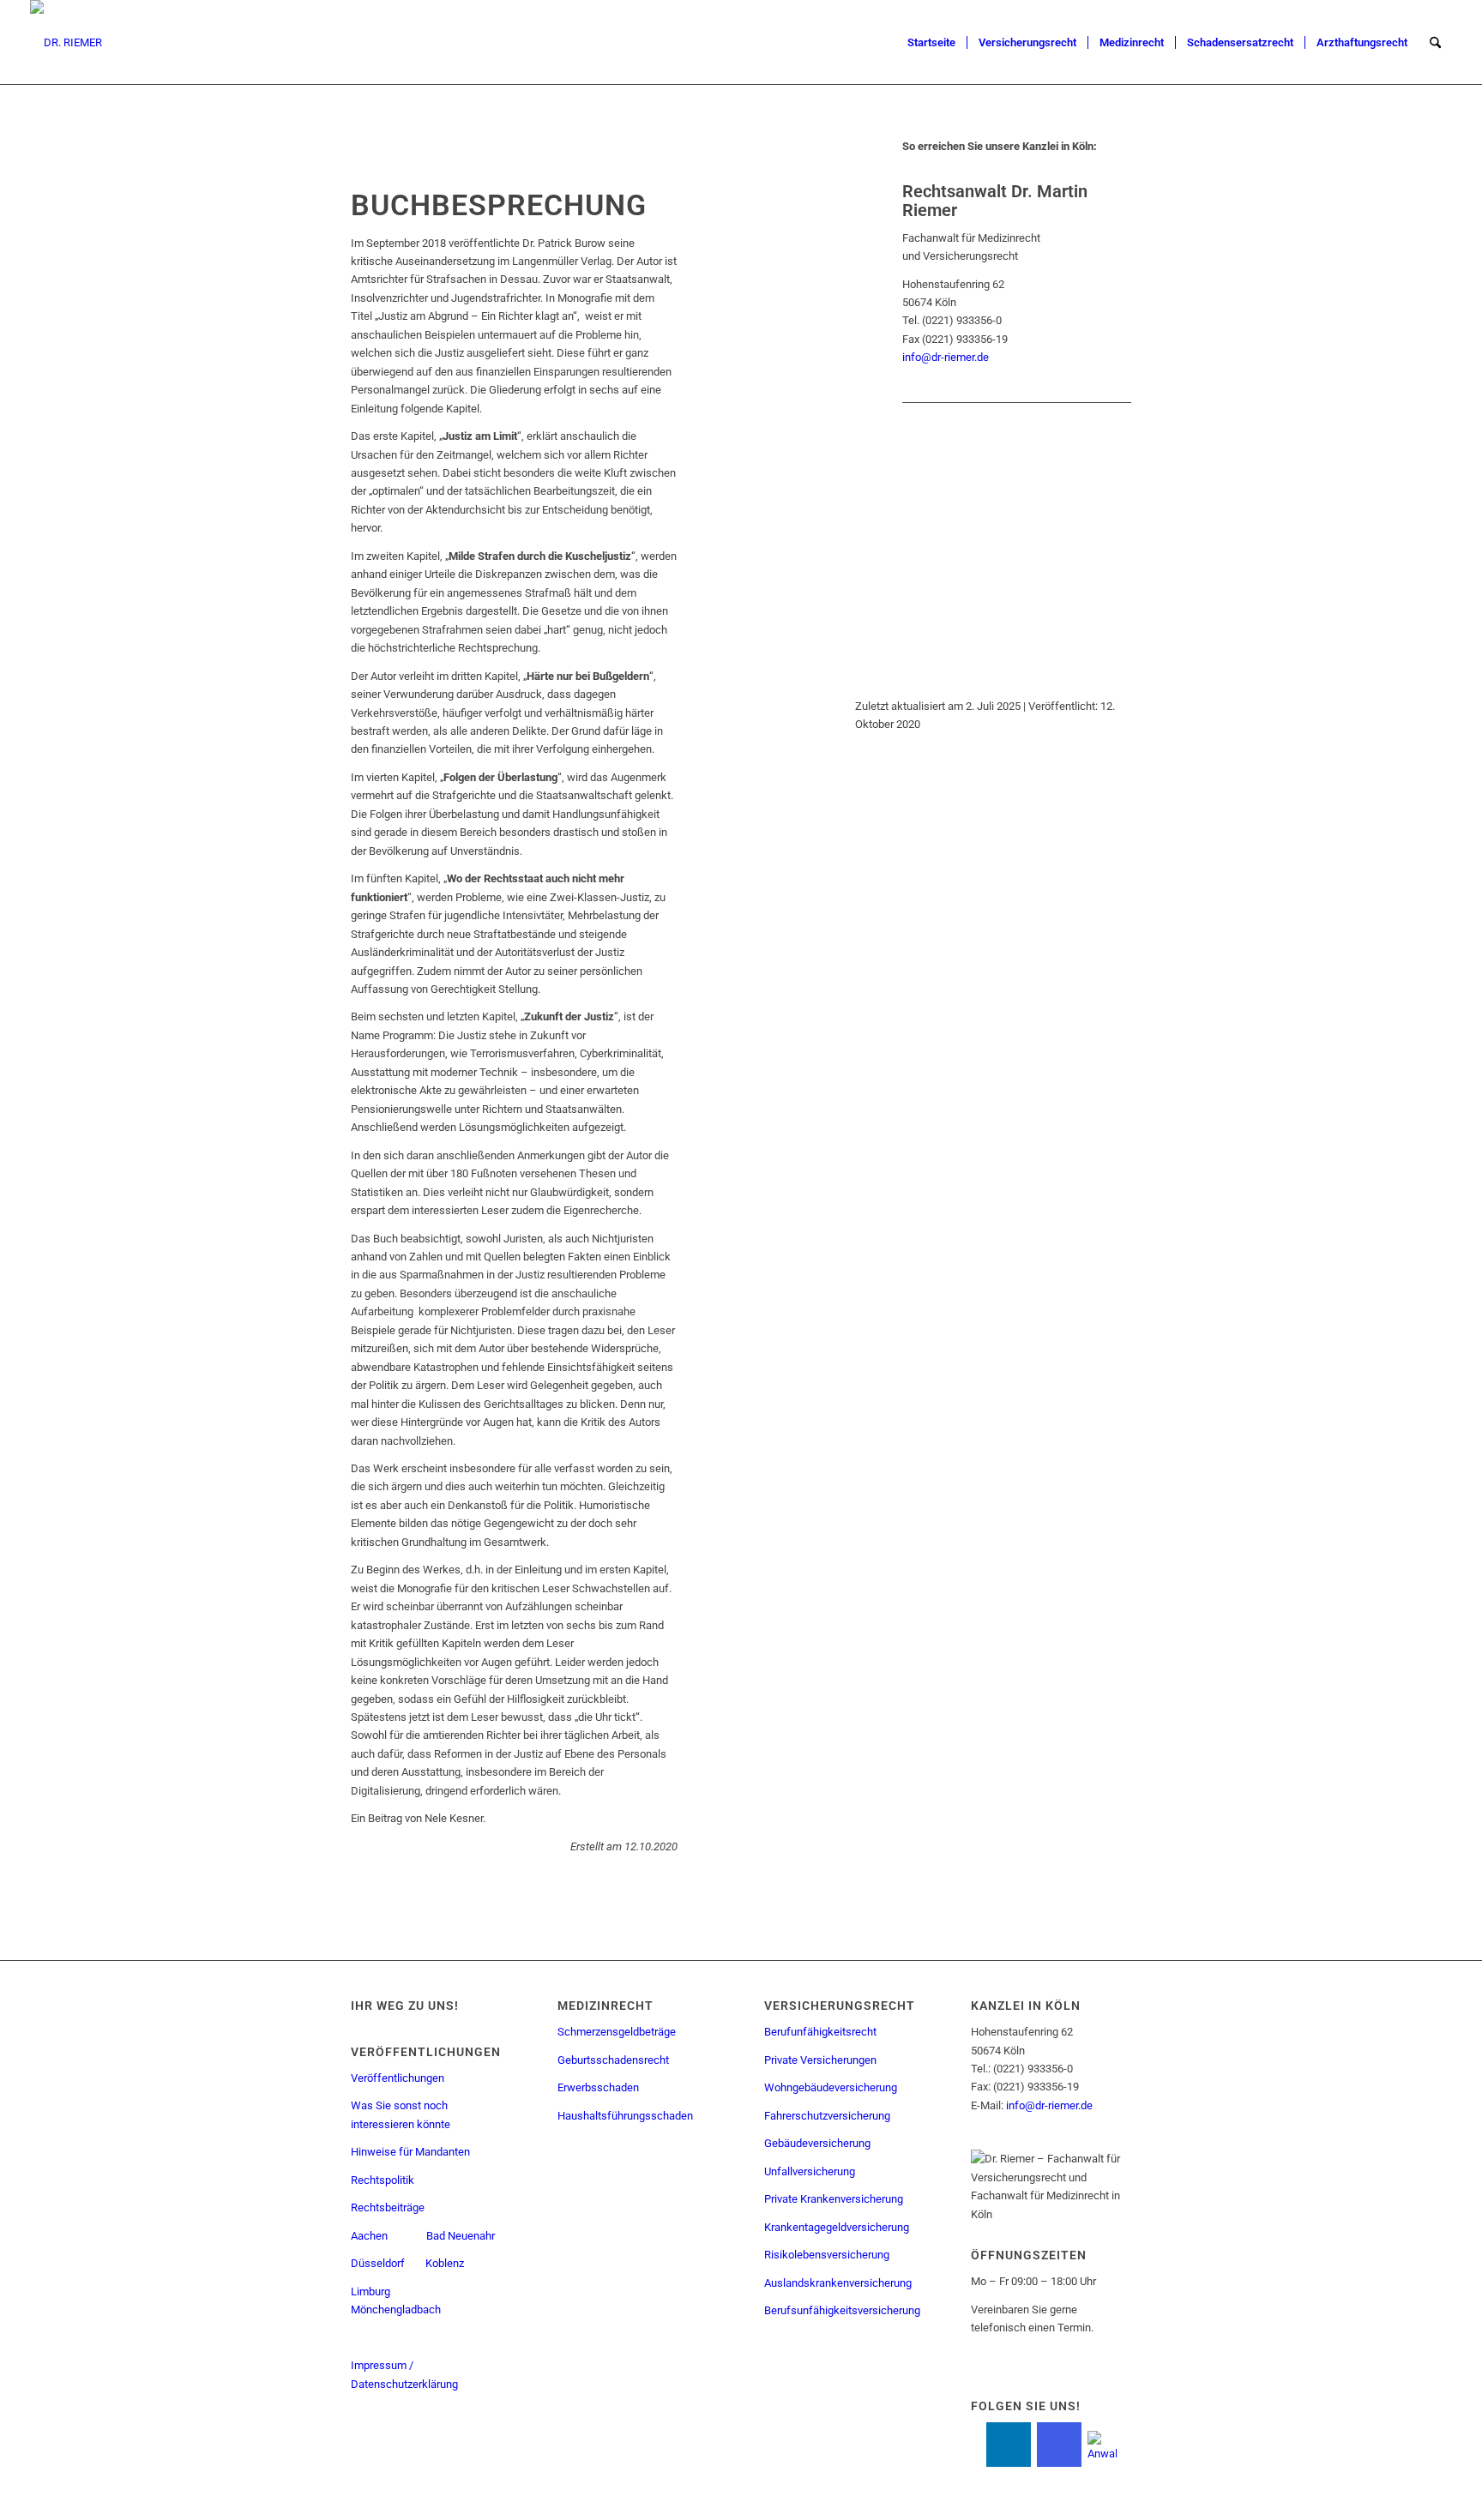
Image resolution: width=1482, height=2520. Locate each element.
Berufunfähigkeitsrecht (820, 2032)
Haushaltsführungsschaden (625, 2116)
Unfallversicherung (810, 2171)
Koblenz (446, 2263)
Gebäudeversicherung (817, 2143)
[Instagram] (1059, 2445)
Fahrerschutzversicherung (827, 2116)
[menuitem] (931, 43)
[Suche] (1435, 43)
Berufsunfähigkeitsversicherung (842, 2310)
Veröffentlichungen (398, 2078)
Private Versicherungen (820, 2060)
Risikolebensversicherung (827, 2255)
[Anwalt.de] (1102, 2443)
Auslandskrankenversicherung (838, 2283)
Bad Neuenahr (461, 2236)
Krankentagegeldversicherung (837, 2227)
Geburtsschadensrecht (613, 2060)
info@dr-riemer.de (946, 357)
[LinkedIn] (1009, 2445)
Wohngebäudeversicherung (831, 2087)
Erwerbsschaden (598, 2087)
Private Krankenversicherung (834, 2199)
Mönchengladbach (396, 2309)
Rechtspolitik (383, 2180)
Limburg (370, 2291)
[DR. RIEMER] (66, 43)
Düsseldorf (378, 2263)
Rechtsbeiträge (388, 2207)
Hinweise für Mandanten (410, 2152)
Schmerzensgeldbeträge (617, 2032)
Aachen (369, 2236)
